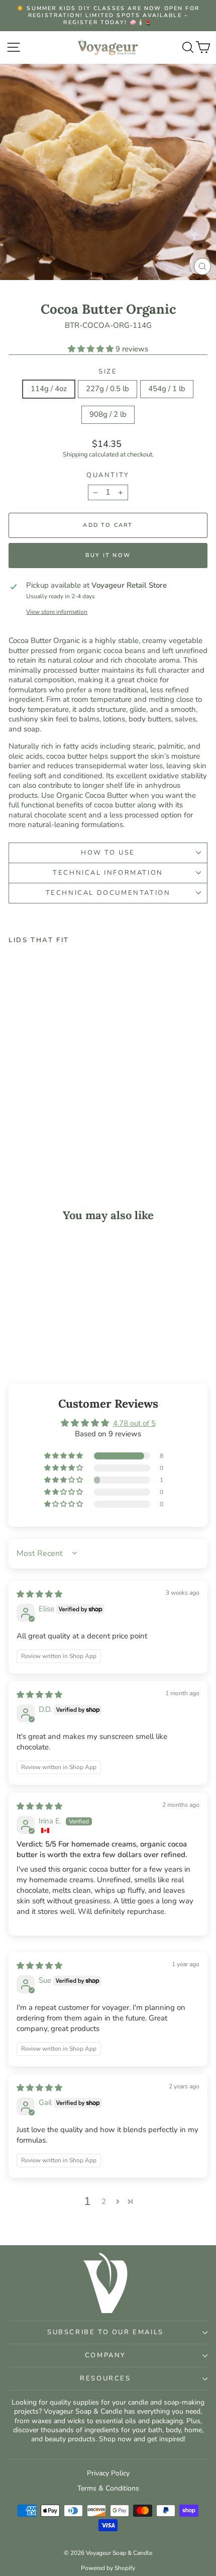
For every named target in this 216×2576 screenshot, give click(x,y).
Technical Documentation (108, 893)
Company (105, 2355)
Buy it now (108, 555)
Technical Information (108, 873)
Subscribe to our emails (105, 2332)
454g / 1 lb (167, 389)
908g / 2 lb (108, 414)
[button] (92, 349)
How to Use (108, 853)
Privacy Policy (108, 2473)
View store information (57, 612)
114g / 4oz (49, 389)
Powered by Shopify (108, 2568)
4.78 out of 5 (134, 1423)
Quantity (108, 475)
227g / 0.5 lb (107, 389)
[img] (39, 1594)
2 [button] (104, 2201)
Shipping (75, 454)
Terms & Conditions (108, 2488)
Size (108, 372)
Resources (105, 2378)
